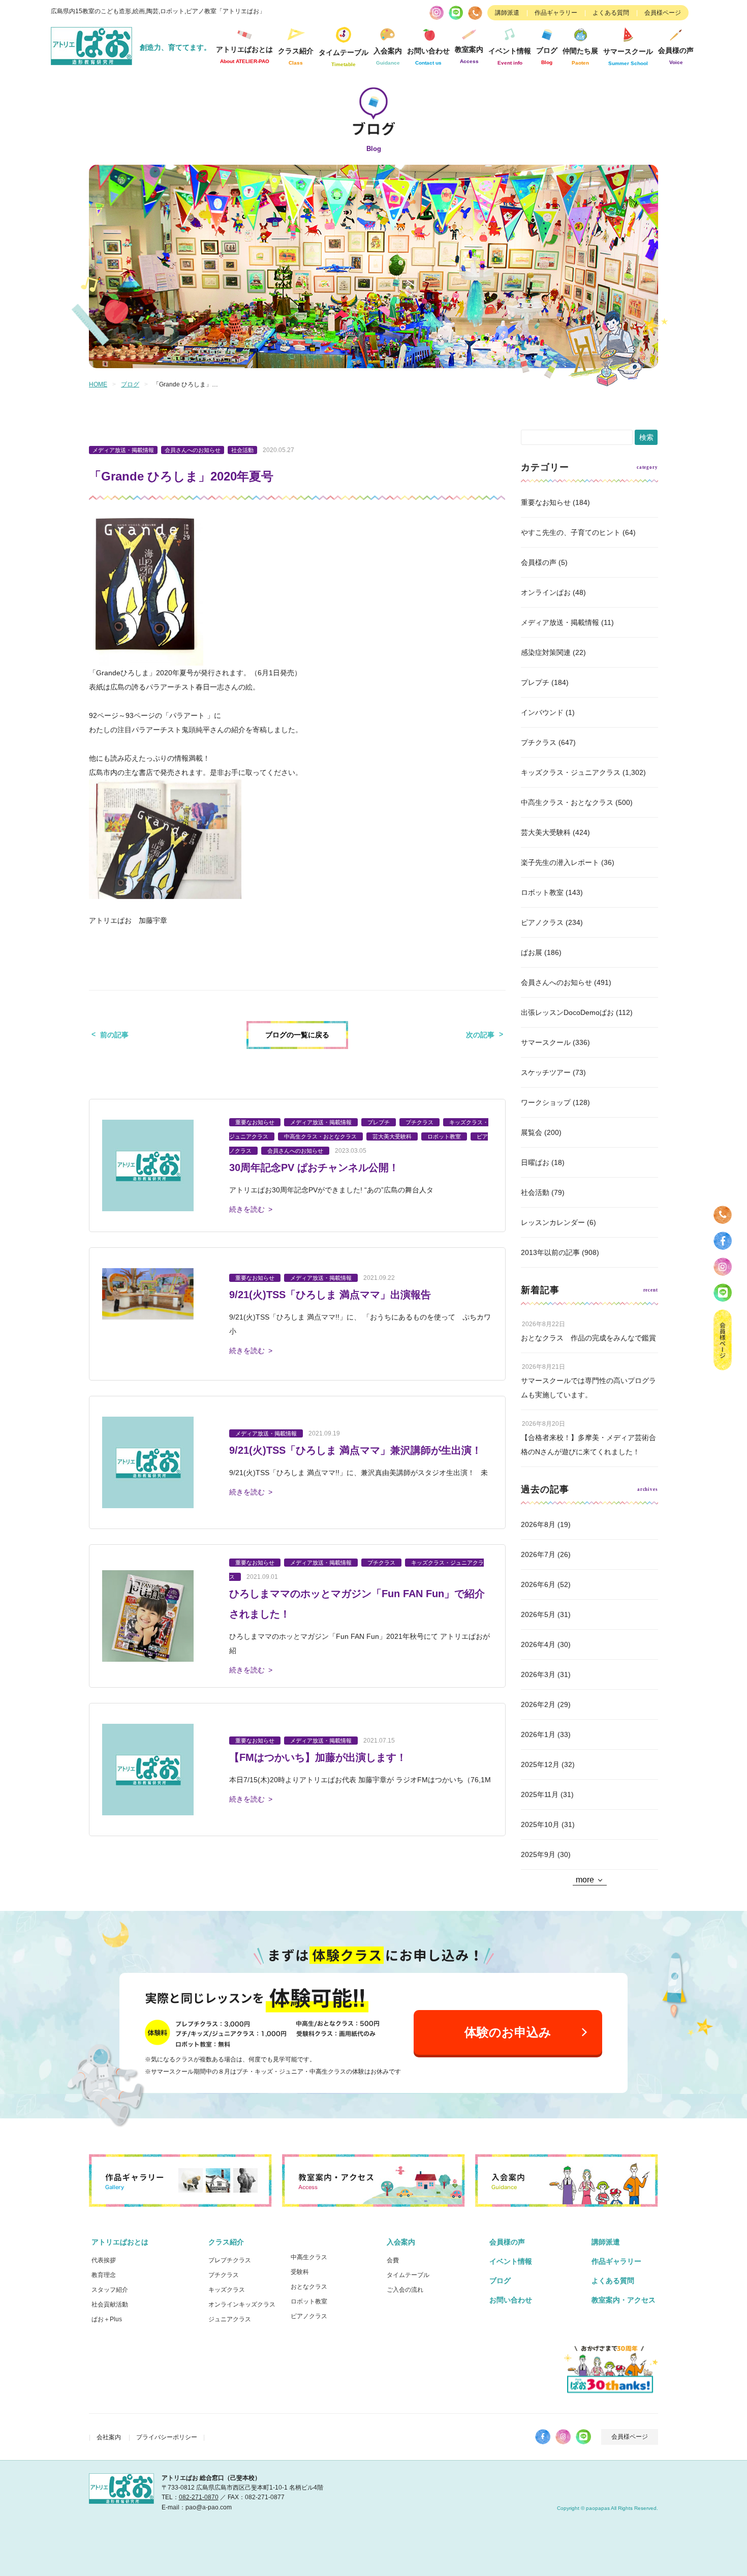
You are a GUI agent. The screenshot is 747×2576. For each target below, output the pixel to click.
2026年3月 (538, 1674)
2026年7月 (538, 1554)
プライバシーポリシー (167, 2437)
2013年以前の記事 (550, 1252)
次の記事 (480, 1035)
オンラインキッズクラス (242, 2304)
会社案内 (109, 2437)
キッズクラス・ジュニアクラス (571, 772)
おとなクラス (309, 2287)
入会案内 (401, 2242)
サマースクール (546, 1042)
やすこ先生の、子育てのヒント (571, 532)
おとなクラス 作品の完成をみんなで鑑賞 (588, 1338)
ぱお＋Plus (107, 2319)
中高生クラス (309, 2257)
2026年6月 (538, 1584)
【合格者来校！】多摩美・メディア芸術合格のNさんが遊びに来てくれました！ (588, 1445)
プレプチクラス (230, 2260)
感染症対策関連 (546, 652)
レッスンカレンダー (553, 1222)
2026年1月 (538, 1734)
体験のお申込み (508, 2032)
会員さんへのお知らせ (556, 982)
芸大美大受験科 (546, 832)
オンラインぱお (546, 592)
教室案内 (469, 55)
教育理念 (104, 2275)
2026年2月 (538, 1704)
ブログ (547, 56)
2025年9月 (538, 1854)
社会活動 (535, 1192)
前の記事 (114, 1035)
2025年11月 (540, 1794)
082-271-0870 (199, 2497)
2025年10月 (540, 1824)
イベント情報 (510, 56)
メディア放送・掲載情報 (560, 622)
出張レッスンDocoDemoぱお (567, 1012)
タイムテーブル (344, 58)
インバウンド (542, 712)
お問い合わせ (511, 2300)
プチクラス (539, 742)
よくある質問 (611, 13)
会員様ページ (663, 13)
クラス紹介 (226, 2242)
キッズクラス (227, 2290)
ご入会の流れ (405, 2290)
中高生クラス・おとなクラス (567, 802)
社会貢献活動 (110, 2304)
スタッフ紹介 (110, 2290)
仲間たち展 (580, 56)
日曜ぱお (535, 1162)
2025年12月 (540, 1764)
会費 (393, 2260)
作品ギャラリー (556, 13)
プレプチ (535, 682)
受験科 (300, 2272)
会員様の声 (676, 56)
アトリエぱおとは (120, 2242)
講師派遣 (507, 13)
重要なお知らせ (546, 502)
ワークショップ (546, 1102)
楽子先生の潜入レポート (560, 862)
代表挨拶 (104, 2260)
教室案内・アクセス (624, 2300)
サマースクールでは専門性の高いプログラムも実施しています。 (588, 1388)
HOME (98, 384)
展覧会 (532, 1132)
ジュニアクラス (230, 2319)
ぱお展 (532, 952)
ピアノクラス (542, 922)
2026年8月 (538, 1524)
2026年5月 (538, 1614)
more (585, 1880)
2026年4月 (538, 1644)
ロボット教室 (542, 892)
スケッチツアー (546, 1072)
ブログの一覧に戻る (297, 1035)
